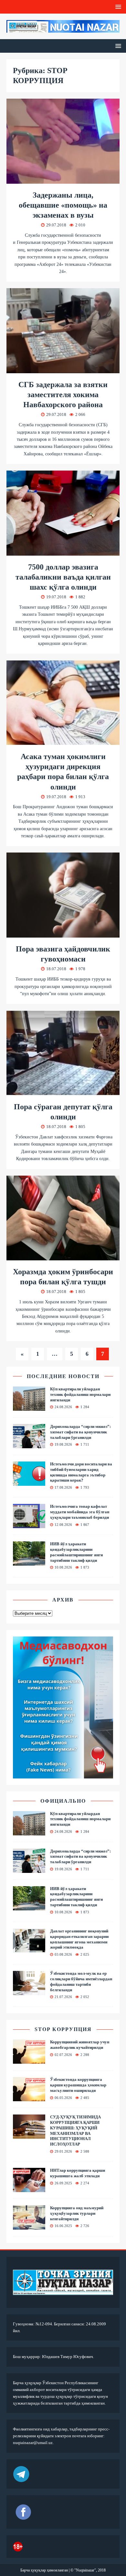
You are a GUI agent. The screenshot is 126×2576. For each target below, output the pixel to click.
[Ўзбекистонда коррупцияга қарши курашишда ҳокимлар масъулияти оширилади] (29, 2097)
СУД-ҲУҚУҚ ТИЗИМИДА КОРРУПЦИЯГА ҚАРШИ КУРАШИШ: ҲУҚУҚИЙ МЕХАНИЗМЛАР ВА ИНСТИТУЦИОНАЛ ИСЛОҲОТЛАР (75, 2130)
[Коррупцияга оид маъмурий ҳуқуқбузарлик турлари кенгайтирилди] (29, 2226)
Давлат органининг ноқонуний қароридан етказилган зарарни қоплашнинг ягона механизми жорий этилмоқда (79, 1939)
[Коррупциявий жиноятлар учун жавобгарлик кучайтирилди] (29, 2060)
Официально (63, 1801)
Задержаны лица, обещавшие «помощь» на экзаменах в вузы (63, 205)
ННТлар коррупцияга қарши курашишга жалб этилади (78, 2173)
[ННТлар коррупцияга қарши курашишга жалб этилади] (29, 2188)
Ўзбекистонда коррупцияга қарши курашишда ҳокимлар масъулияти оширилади (78, 2085)
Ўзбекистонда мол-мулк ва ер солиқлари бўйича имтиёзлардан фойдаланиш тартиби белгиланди (81, 1982)
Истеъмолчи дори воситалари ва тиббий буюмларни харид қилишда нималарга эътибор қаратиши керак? (81, 1472)
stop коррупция (63, 2029)
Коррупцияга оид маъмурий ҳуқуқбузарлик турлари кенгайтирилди (77, 2213)
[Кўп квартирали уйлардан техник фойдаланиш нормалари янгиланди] (29, 1407)
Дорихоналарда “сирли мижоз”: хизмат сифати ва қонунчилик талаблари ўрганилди (80, 1432)
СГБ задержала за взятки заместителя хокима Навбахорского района (63, 395)
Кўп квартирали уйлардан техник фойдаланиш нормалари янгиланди (80, 1394)
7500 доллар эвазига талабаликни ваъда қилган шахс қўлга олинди (63, 577)
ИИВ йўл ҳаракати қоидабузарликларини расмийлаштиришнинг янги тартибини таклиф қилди (76, 1552)
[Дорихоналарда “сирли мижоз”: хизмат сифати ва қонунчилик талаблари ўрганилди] (29, 1444)
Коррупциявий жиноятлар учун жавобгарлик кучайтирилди (80, 2045)
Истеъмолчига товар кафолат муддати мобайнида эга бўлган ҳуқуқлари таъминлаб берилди (80, 1512)
